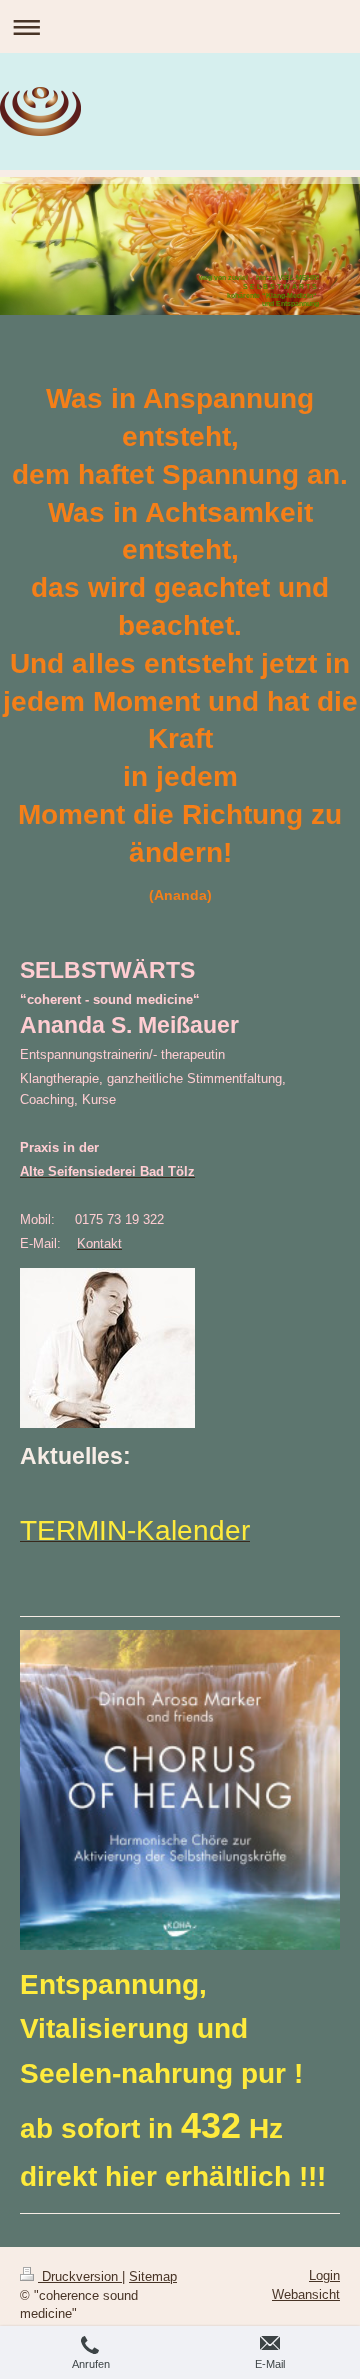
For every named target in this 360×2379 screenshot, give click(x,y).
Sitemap (153, 2276)
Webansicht (306, 2294)
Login (324, 2275)
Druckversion (80, 2276)
